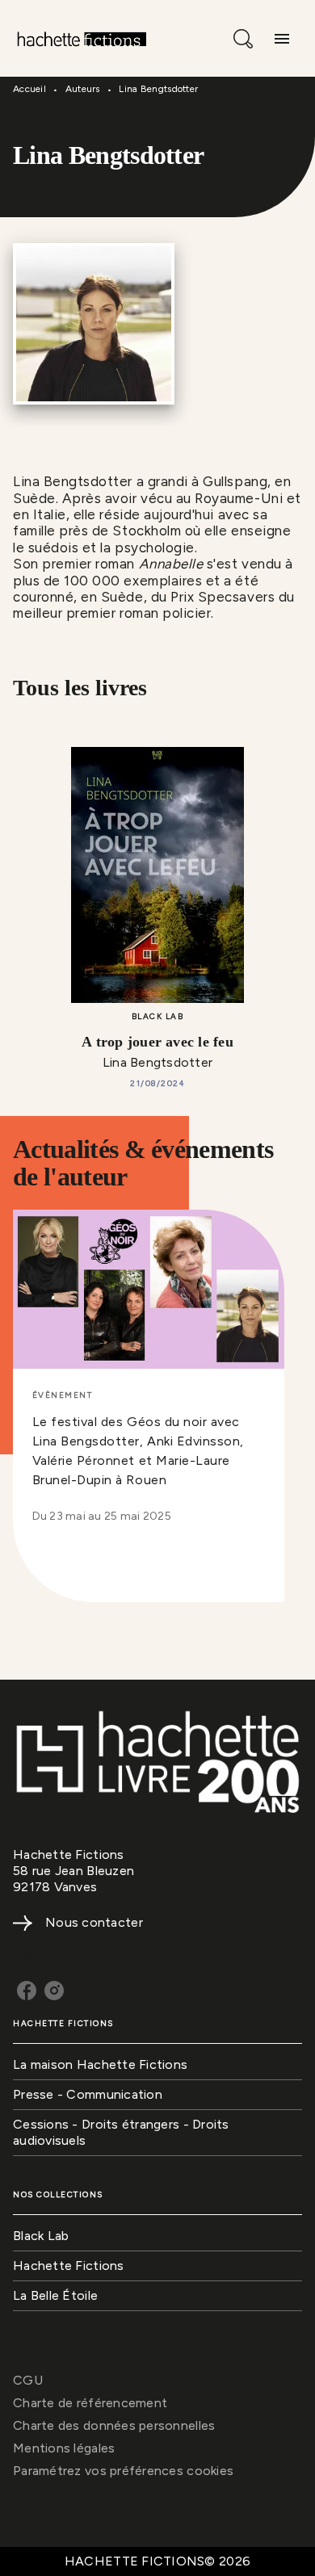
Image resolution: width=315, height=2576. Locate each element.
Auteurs (83, 89)
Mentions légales (64, 2448)
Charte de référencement (90, 2403)
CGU (28, 2380)
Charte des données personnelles (114, 2425)
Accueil (29, 89)
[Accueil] (81, 38)
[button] (149, 1376)
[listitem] (27, 1991)
